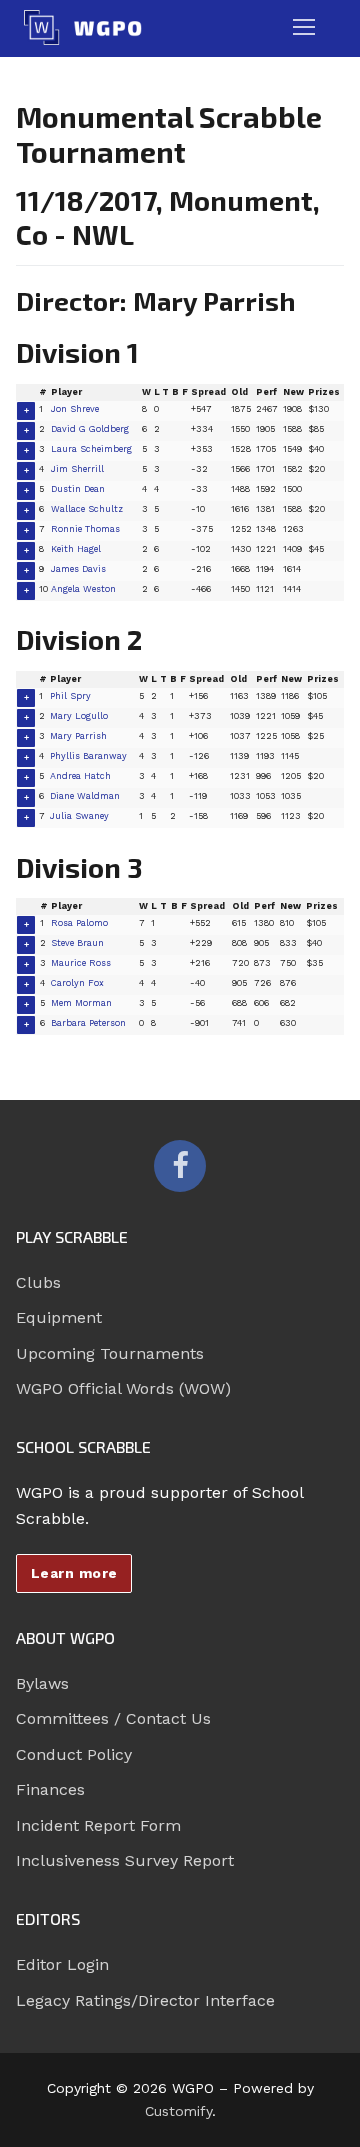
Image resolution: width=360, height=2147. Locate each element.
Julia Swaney (79, 816)
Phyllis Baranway (88, 756)
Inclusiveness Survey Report (125, 1860)
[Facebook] (180, 1166)
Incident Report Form (98, 1825)
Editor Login (62, 1964)
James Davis (78, 569)
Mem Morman (81, 1003)
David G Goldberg (90, 429)
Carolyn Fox (77, 983)
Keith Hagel (76, 549)
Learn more (74, 1573)
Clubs (38, 1282)
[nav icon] (304, 28)
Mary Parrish (78, 736)
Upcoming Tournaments (110, 1353)
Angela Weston (83, 589)
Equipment (59, 1317)
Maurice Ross (81, 963)
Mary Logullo (79, 716)
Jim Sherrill (77, 469)
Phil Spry (70, 696)
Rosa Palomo (79, 923)
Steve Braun (77, 943)
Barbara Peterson (88, 1023)
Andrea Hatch (80, 776)
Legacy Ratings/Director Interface (145, 2000)
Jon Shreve (75, 409)
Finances (50, 1789)
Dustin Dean (78, 489)
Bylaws (42, 1683)
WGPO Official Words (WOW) (123, 1388)
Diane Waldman (85, 796)
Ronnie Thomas (85, 529)
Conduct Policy (74, 1754)
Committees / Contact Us (113, 1718)
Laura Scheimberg (91, 449)
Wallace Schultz (87, 509)
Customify (178, 2111)
